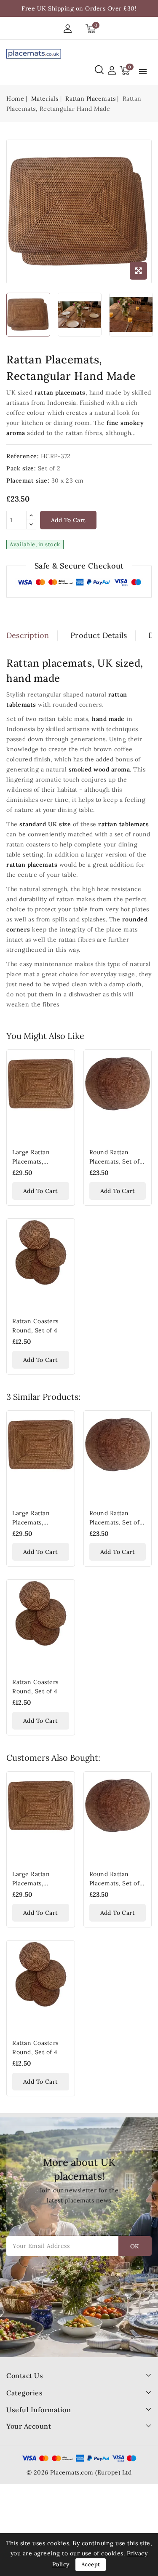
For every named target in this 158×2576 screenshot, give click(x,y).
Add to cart (68, 520)
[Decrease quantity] (31, 525)
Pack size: (21, 468)
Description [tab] (28, 635)
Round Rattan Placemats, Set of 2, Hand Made (115, 1161)
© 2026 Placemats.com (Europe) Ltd (79, 2472)
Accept (91, 2564)
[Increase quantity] (31, 516)
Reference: (23, 456)
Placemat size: (28, 480)
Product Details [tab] (99, 635)
